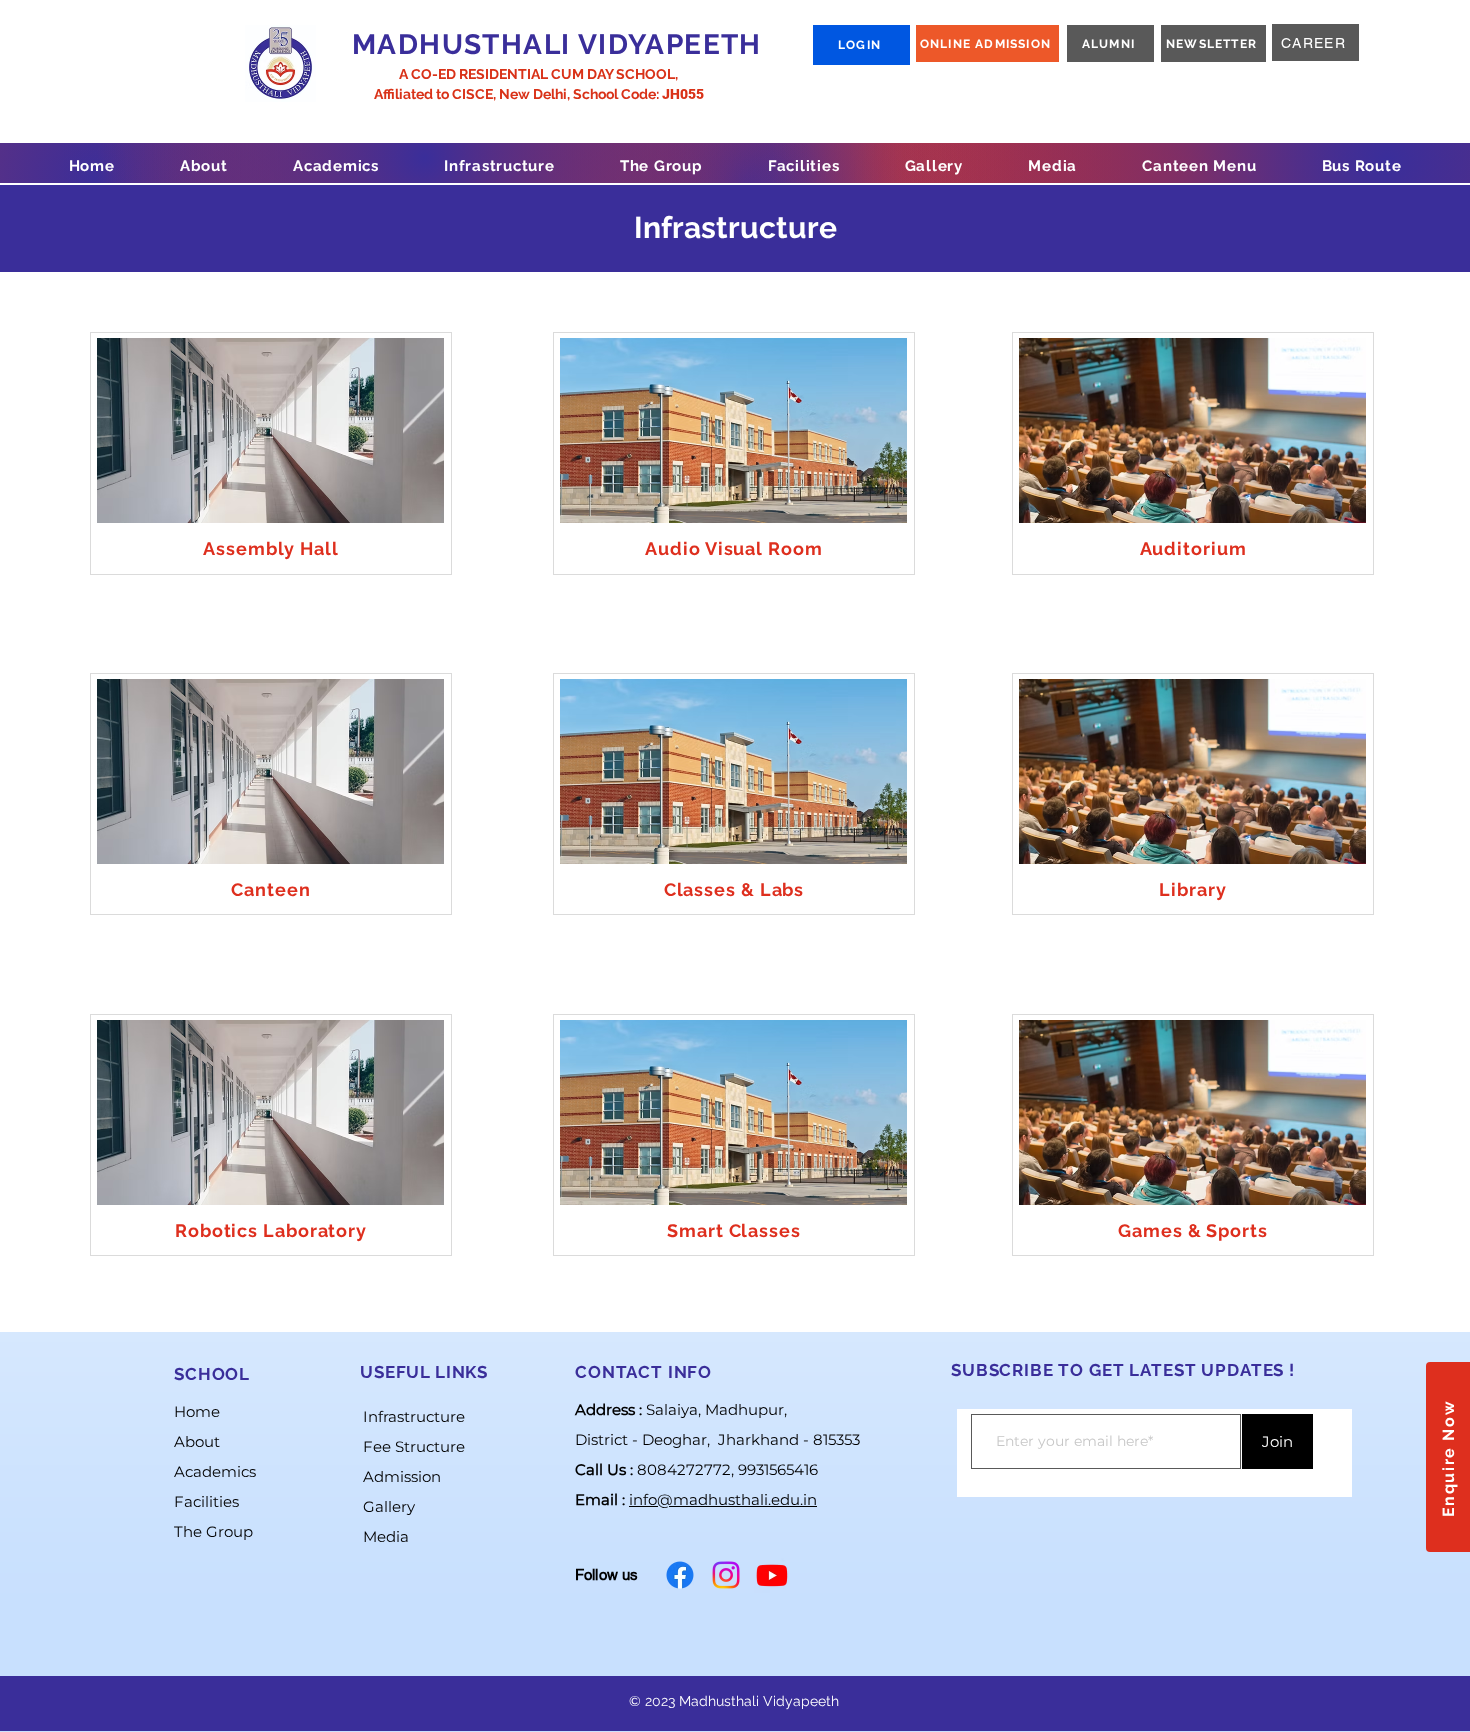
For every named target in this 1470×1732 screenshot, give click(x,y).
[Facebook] (680, 1575)
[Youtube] (772, 1575)
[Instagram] (726, 1575)
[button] (203, 166)
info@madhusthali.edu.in (723, 1499)
